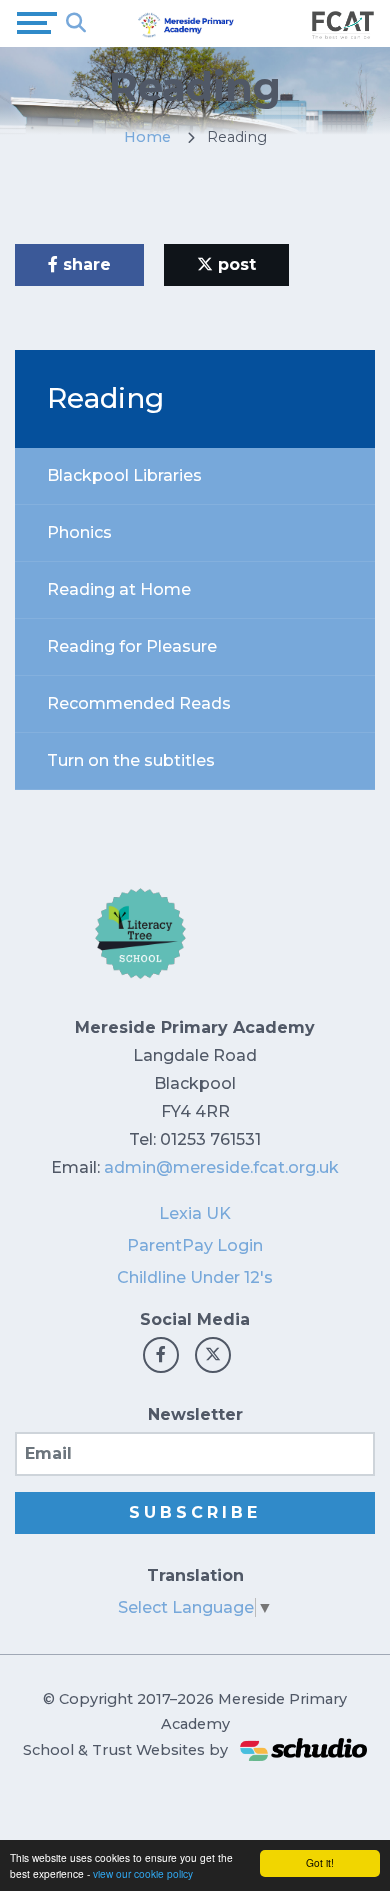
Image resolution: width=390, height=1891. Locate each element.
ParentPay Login (195, 1245)
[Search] (76, 23)
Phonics (79, 532)
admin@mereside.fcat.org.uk (221, 1167)
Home (147, 137)
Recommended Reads (139, 703)
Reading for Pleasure (132, 646)
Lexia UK (195, 1213)
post (234, 264)
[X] (213, 1355)
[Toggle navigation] (37, 23)
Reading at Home (119, 589)
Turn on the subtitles (131, 760)
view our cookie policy (143, 1873)
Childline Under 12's (195, 1277)
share (84, 264)
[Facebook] (161, 1355)
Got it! (320, 1862)
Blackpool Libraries (124, 475)
